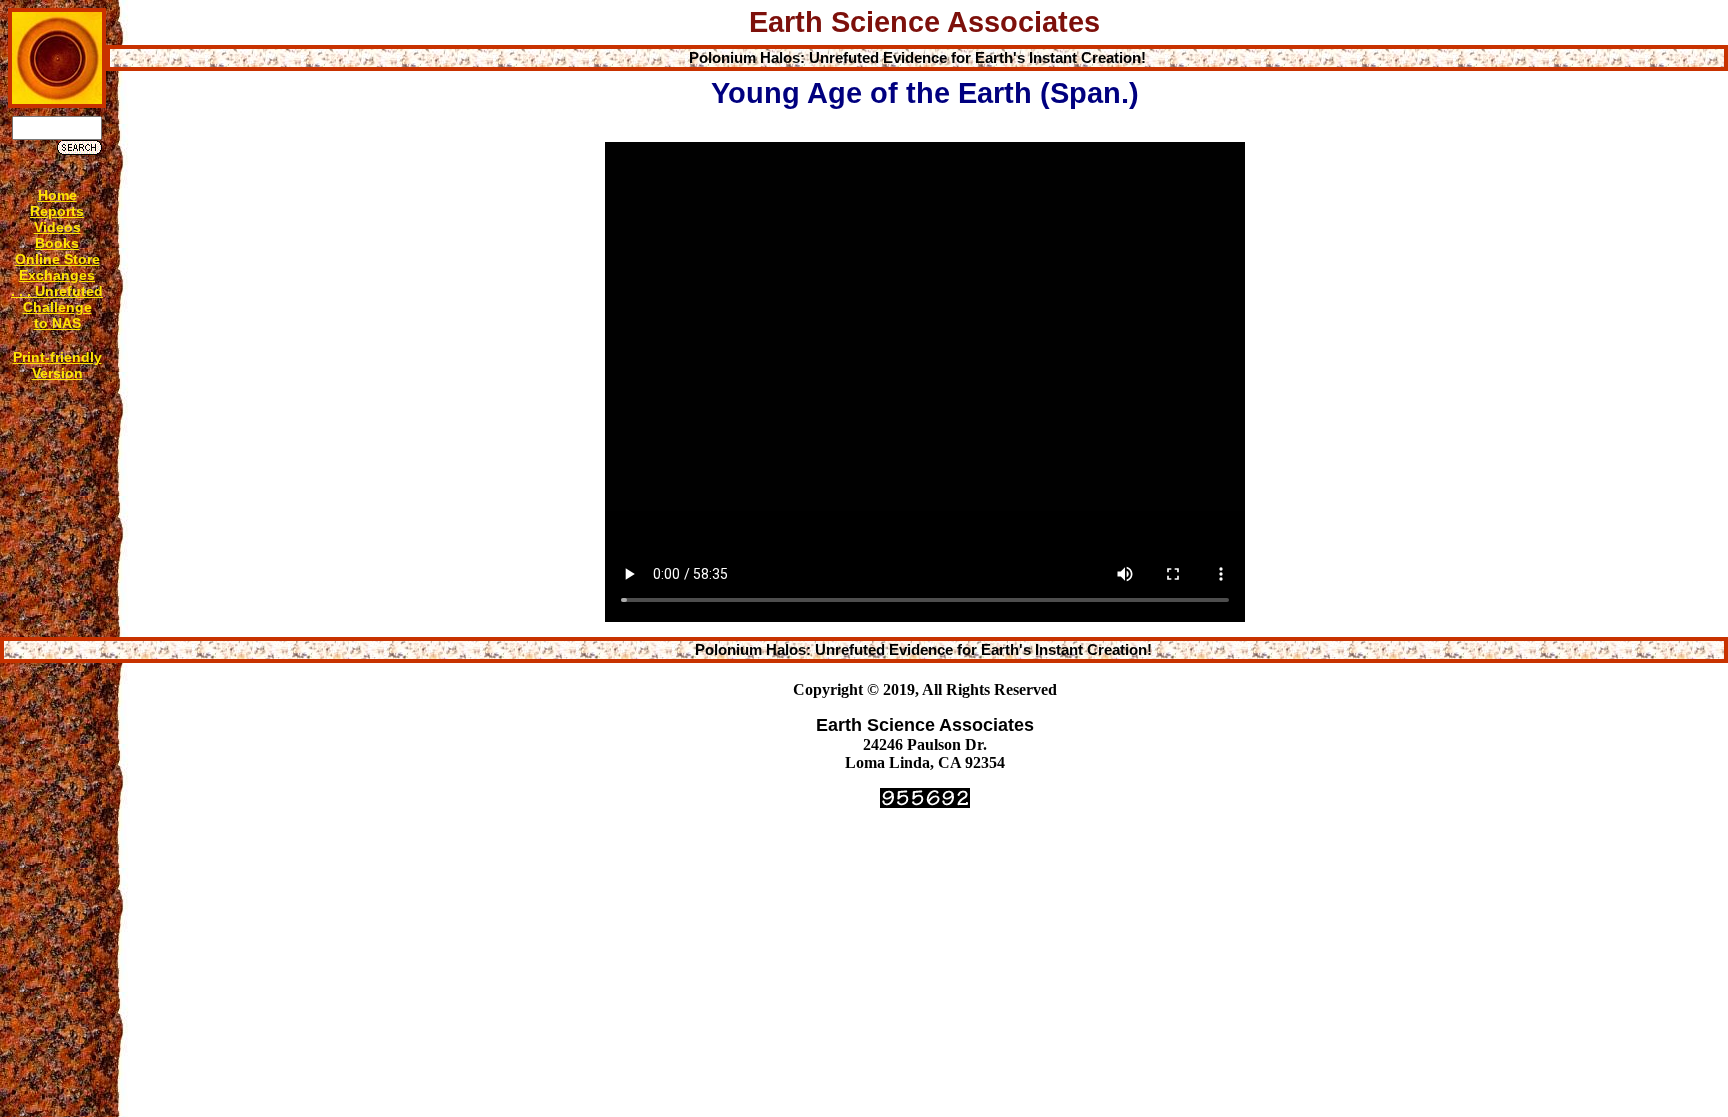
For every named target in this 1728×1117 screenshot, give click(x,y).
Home (57, 195)
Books (57, 243)
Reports (57, 211)
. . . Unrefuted (57, 291)
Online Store (57, 259)
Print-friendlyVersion (57, 365)
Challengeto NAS (57, 315)
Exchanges (57, 275)
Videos (57, 227)
